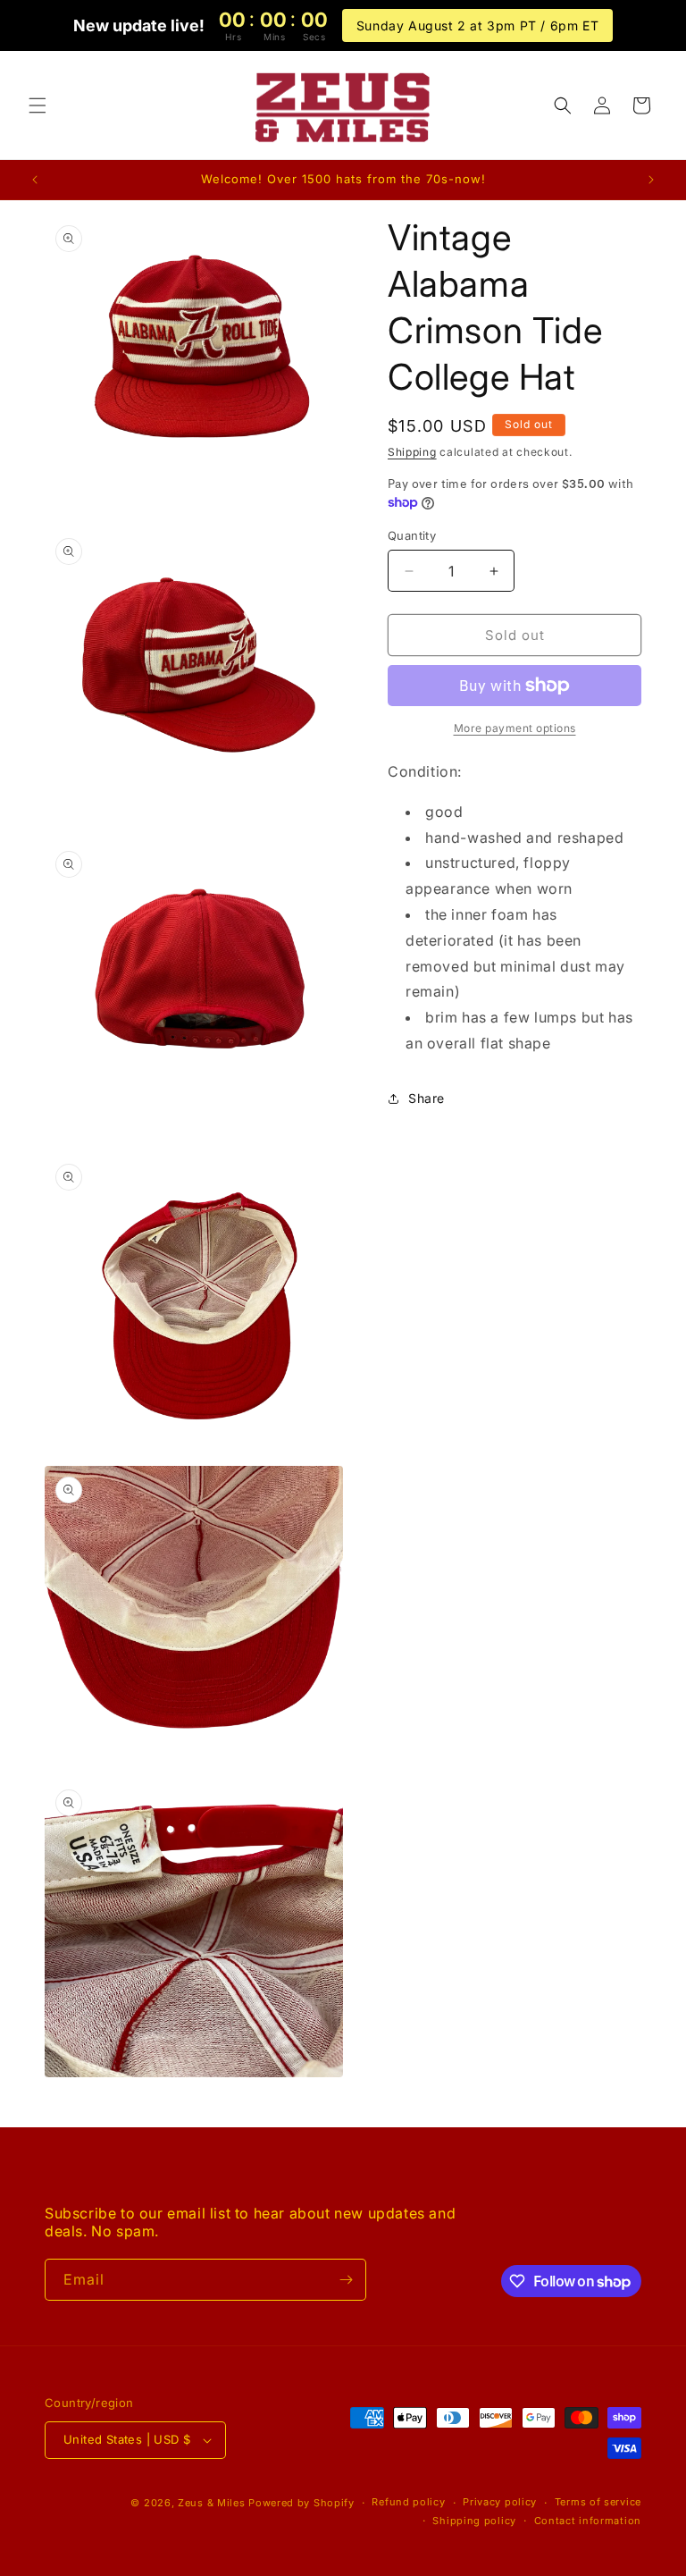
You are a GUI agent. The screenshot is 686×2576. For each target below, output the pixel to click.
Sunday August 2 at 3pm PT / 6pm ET (477, 25)
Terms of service (598, 2502)
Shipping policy (474, 2521)
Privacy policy (500, 2502)
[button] (38, 105)
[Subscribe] (346, 2280)
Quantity (412, 535)
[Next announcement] (651, 180)
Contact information (588, 2521)
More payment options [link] (515, 728)
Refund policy (408, 2502)
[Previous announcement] (35, 180)
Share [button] (427, 1098)
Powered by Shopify (301, 2503)
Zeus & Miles (211, 2503)
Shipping (412, 452)
